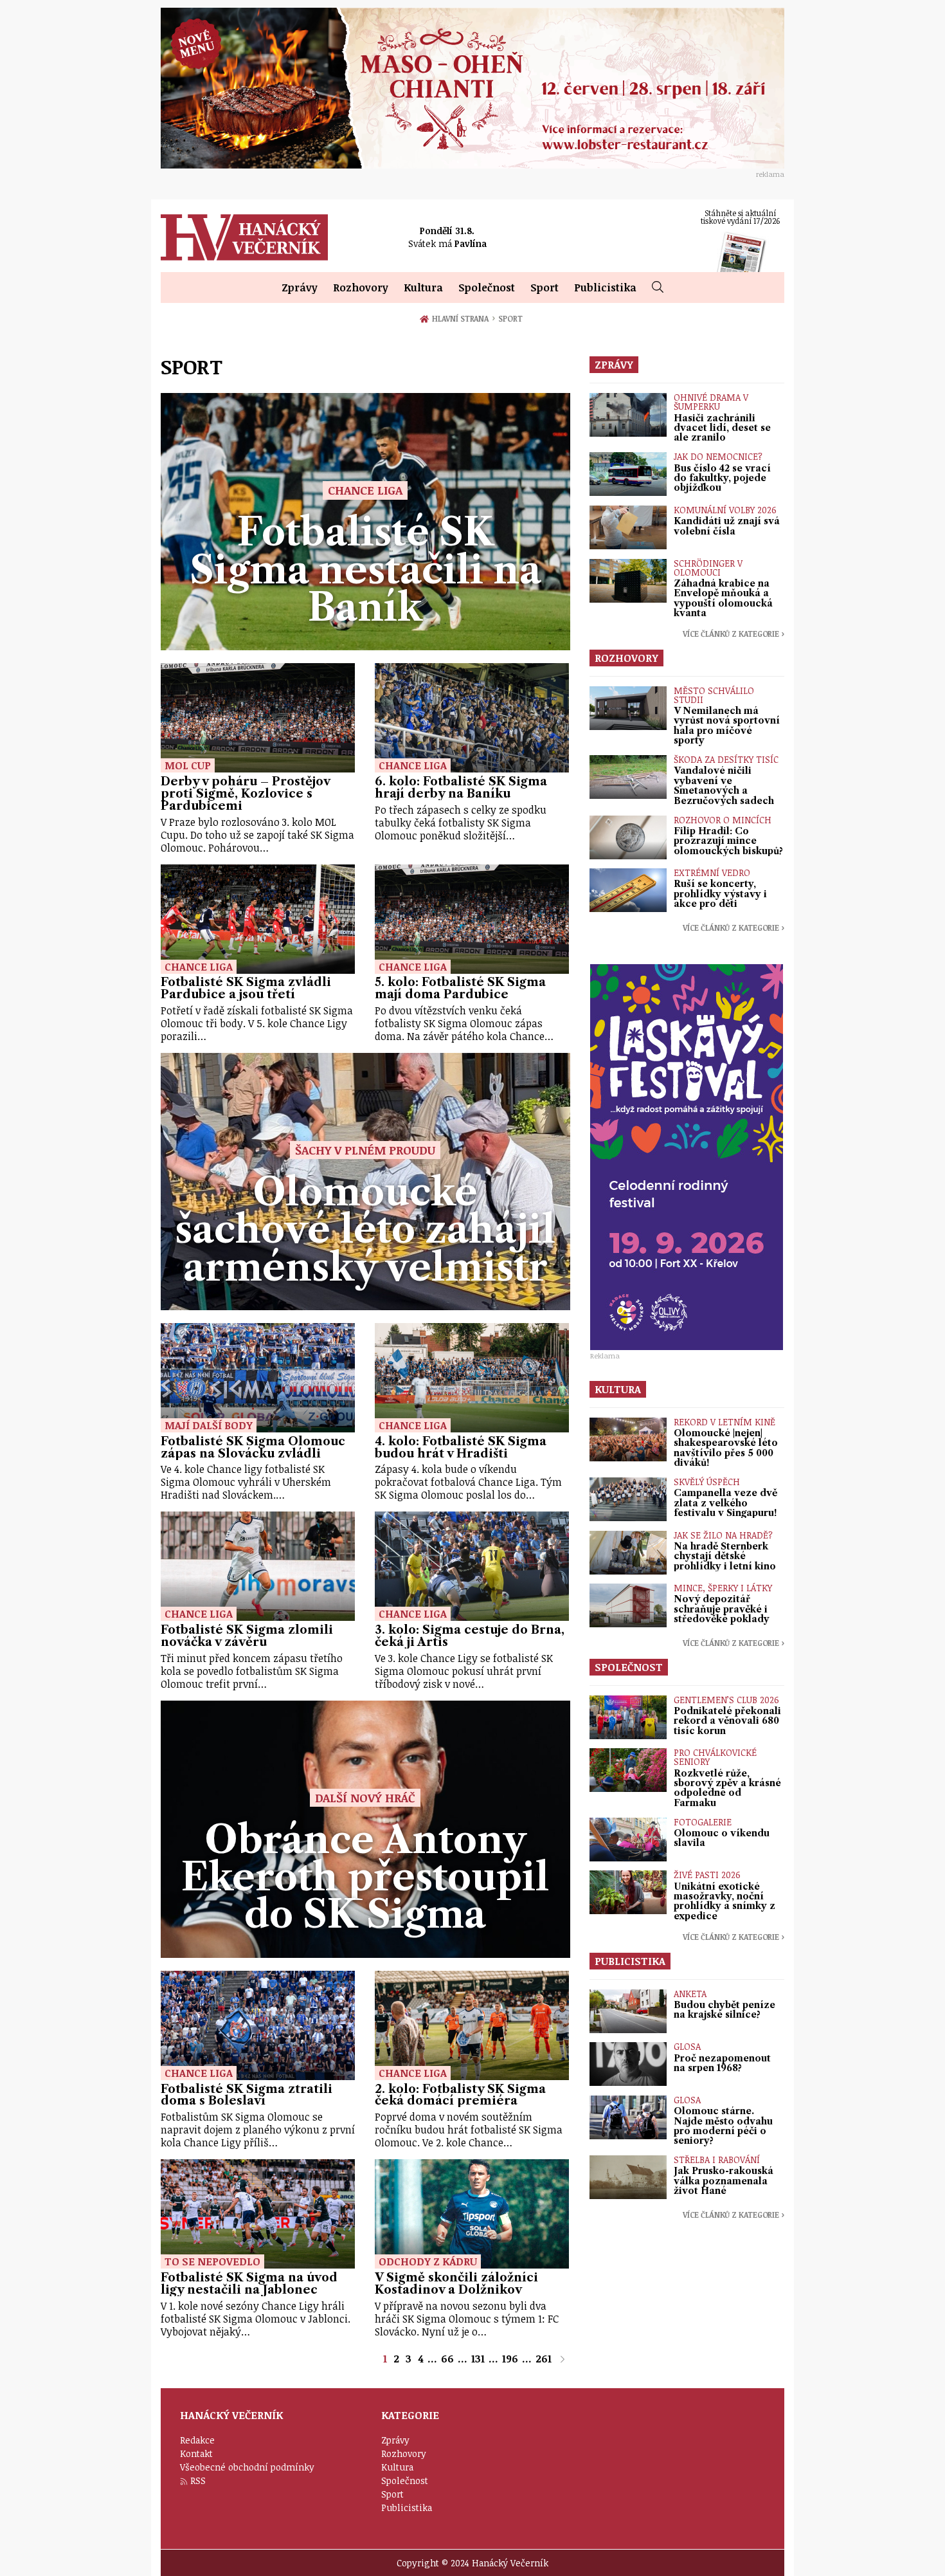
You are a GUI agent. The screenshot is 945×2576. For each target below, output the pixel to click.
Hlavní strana (463, 318)
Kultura (423, 288)
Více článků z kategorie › (733, 634)
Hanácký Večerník (244, 237)
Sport (544, 288)
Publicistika (605, 288)
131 (478, 2359)
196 (510, 2359)
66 (447, 2359)
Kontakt (196, 2453)
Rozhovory (361, 288)
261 (544, 2359)
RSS (198, 2480)
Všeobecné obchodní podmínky (247, 2467)
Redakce (197, 2440)
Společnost (487, 288)
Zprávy (300, 288)
